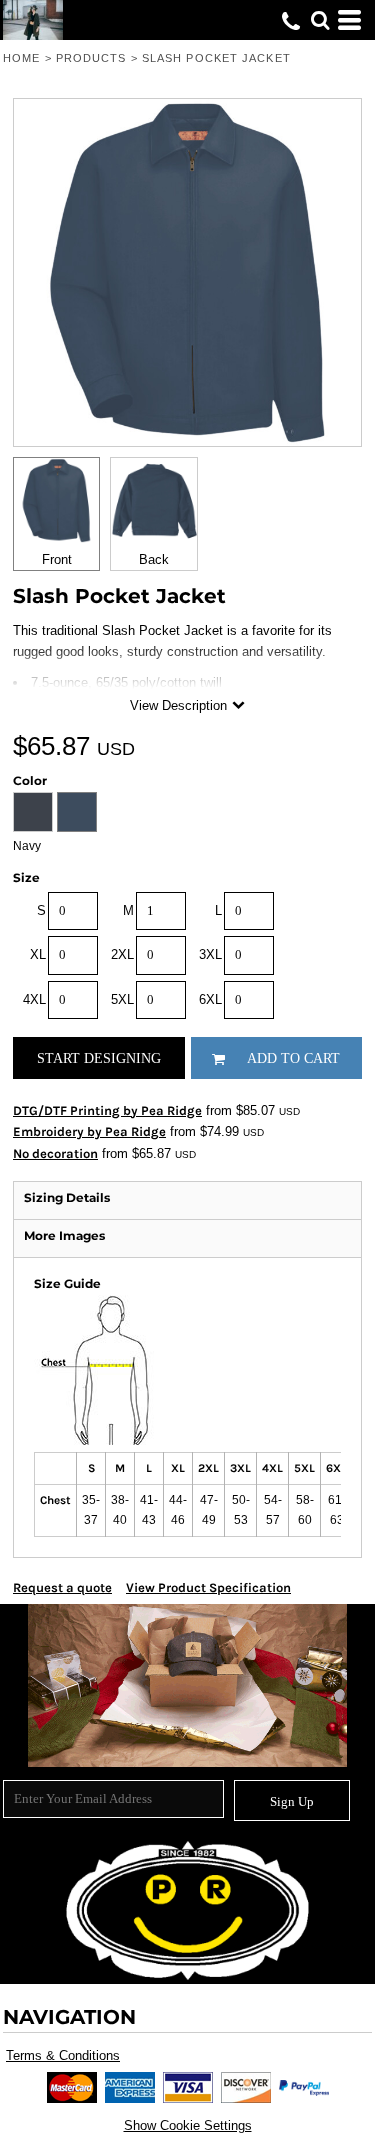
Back (154, 559)
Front (57, 559)
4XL (34, 999)
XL (38, 954)
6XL (210, 999)
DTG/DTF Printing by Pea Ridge (107, 1110)
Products (91, 58)
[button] (320, 20)
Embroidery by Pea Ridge (89, 1131)
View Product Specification (208, 1587)
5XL (122, 999)
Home (21, 58)
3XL (210, 954)
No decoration (55, 1153)
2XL (122, 954)
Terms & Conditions (63, 2055)
